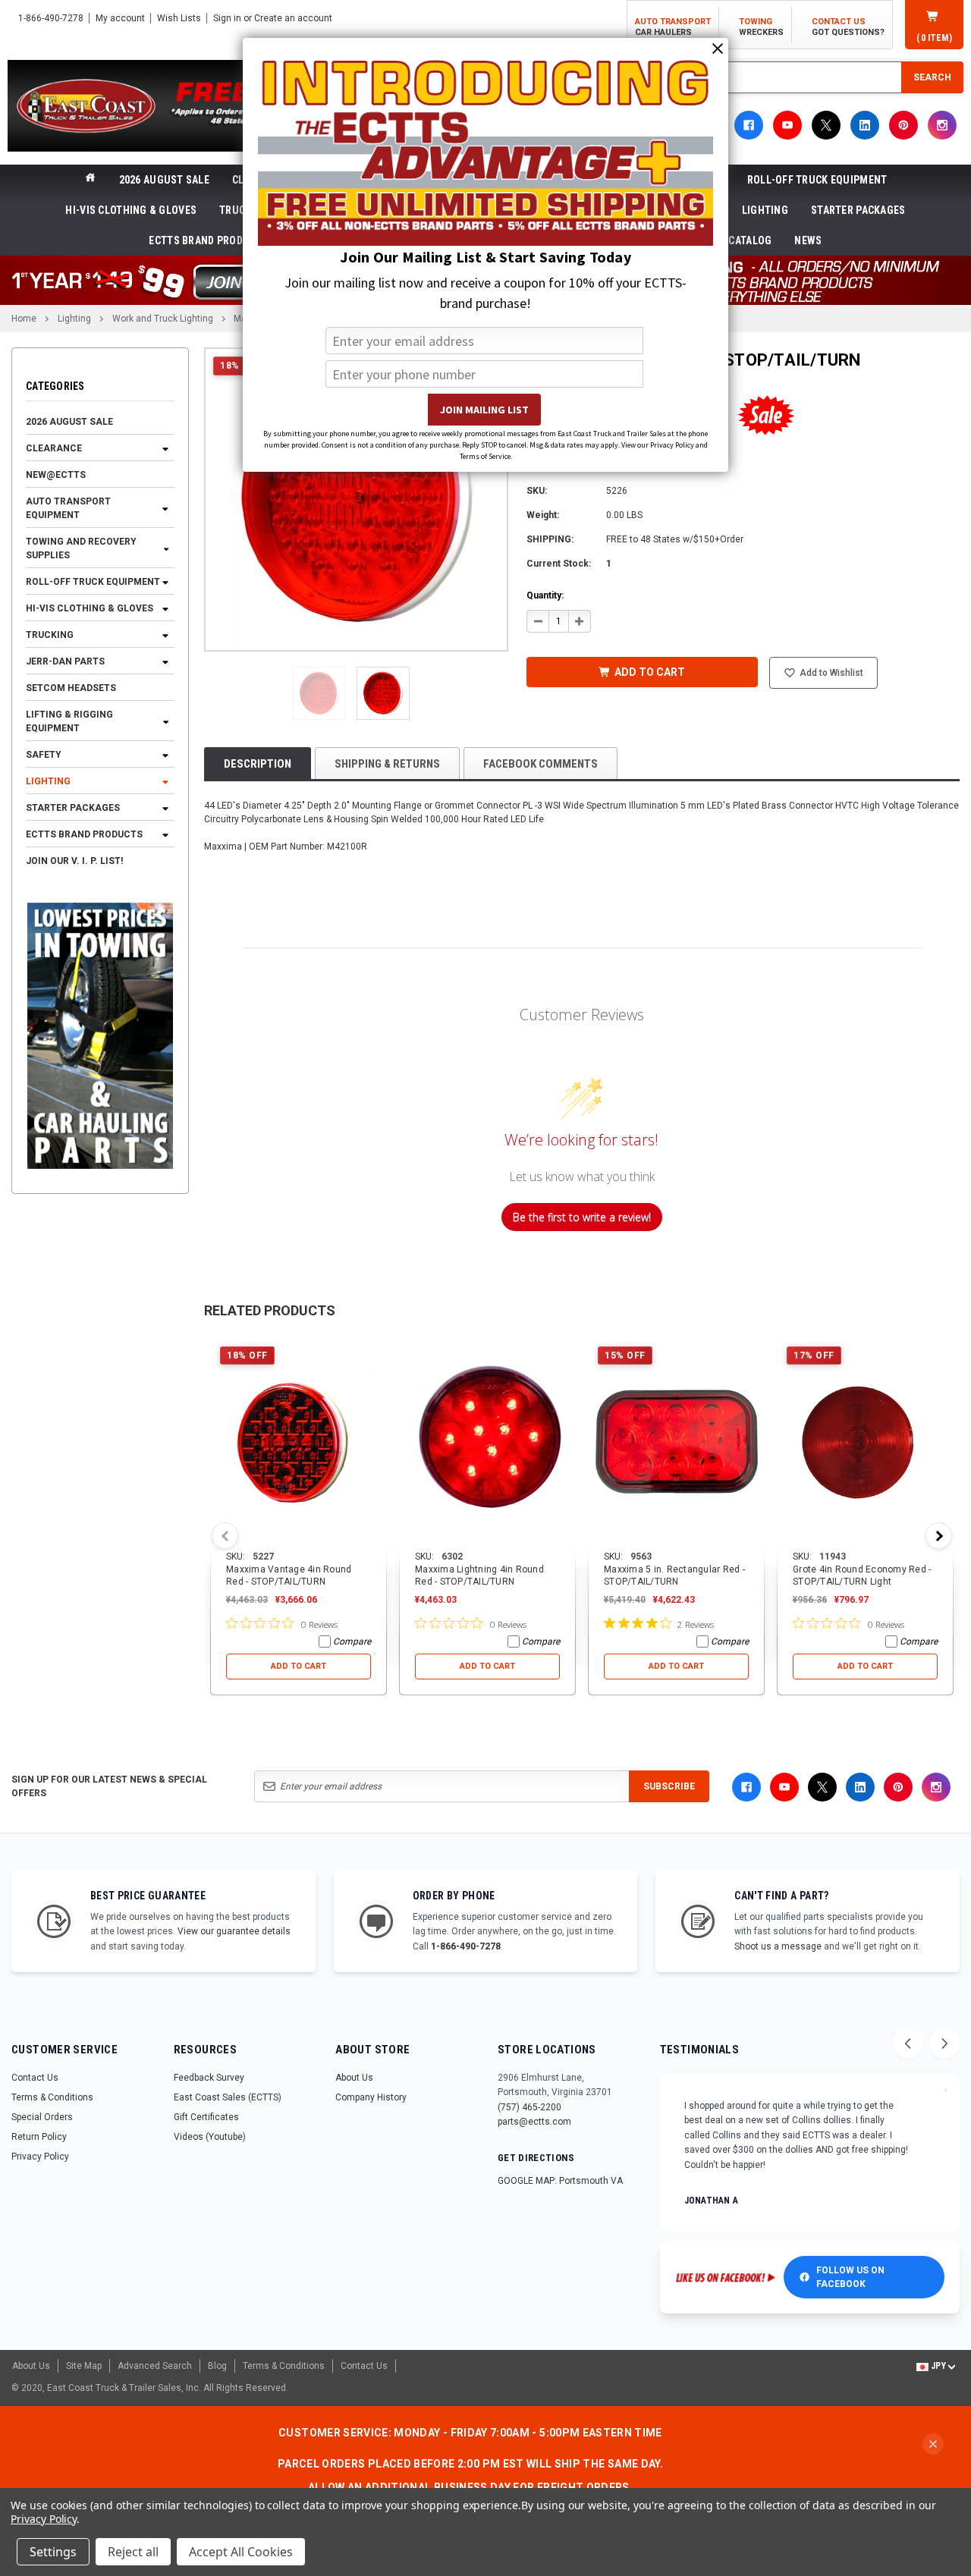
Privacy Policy (40, 2157)
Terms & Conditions (52, 2097)
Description (258, 764)
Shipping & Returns (387, 764)
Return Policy (39, 2137)
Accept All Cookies (241, 2552)
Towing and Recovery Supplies (81, 549)
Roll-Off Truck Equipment (817, 180)
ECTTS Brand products (209, 240)
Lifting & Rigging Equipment (69, 722)
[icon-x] (826, 125)
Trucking (50, 636)
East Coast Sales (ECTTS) (228, 2097)
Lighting (765, 210)
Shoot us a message (778, 1946)
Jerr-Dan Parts (65, 662)
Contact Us (35, 2078)
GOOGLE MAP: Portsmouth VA (560, 2181)
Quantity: (545, 595)
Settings (53, 2552)
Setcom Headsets (71, 689)
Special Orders (42, 2117)
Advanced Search (155, 2366)
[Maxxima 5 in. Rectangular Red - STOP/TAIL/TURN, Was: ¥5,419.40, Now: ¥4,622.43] (676, 1444)
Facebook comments (540, 764)
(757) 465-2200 (529, 2107)
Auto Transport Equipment (68, 509)
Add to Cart (299, 1666)
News (808, 240)
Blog (217, 2366)
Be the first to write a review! (582, 1217)
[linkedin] (865, 125)
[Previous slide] (908, 2044)
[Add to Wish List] (376, 1348)
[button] (319, 693)
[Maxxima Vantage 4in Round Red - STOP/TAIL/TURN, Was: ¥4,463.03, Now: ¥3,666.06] (299, 1444)
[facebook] (749, 125)
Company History (371, 2097)
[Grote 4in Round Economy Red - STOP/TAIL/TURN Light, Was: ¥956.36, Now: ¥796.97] (865, 1444)
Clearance (54, 449)
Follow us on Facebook (850, 2277)
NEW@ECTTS (56, 476)
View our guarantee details (234, 1931)
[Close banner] (933, 2444)
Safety (44, 756)
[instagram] (942, 125)
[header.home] (90, 180)
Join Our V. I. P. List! (74, 862)
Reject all (133, 2552)
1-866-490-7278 (466, 1946)
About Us (354, 2078)
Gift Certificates (206, 2117)
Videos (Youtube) (210, 2137)
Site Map (84, 2366)
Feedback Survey (209, 2078)
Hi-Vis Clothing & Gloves (131, 210)
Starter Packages (858, 210)
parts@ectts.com (534, 2122)
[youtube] (787, 125)
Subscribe (669, 1786)
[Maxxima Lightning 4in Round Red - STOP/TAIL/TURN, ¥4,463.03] (487, 1444)
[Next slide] (944, 2044)
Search (932, 77)
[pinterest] (903, 125)
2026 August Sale (164, 180)
